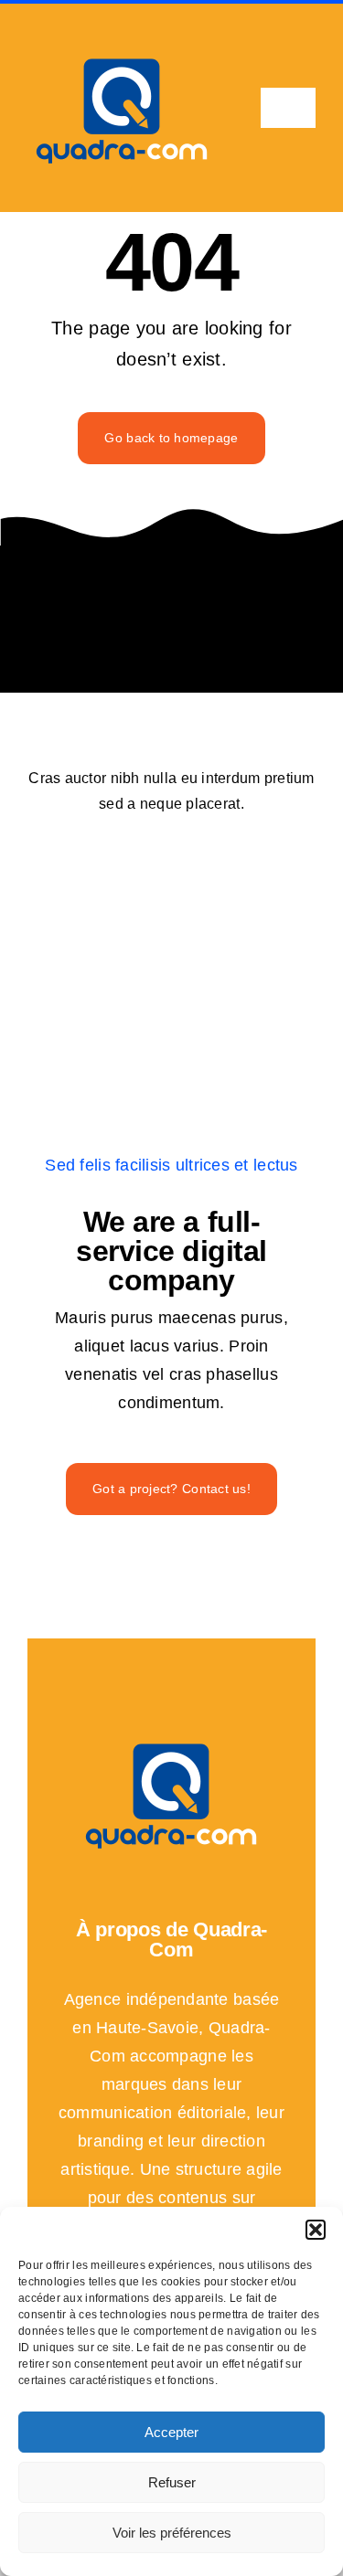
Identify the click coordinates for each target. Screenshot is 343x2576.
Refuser (172, 2482)
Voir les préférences (172, 2533)
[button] (316, 2230)
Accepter (171, 2432)
